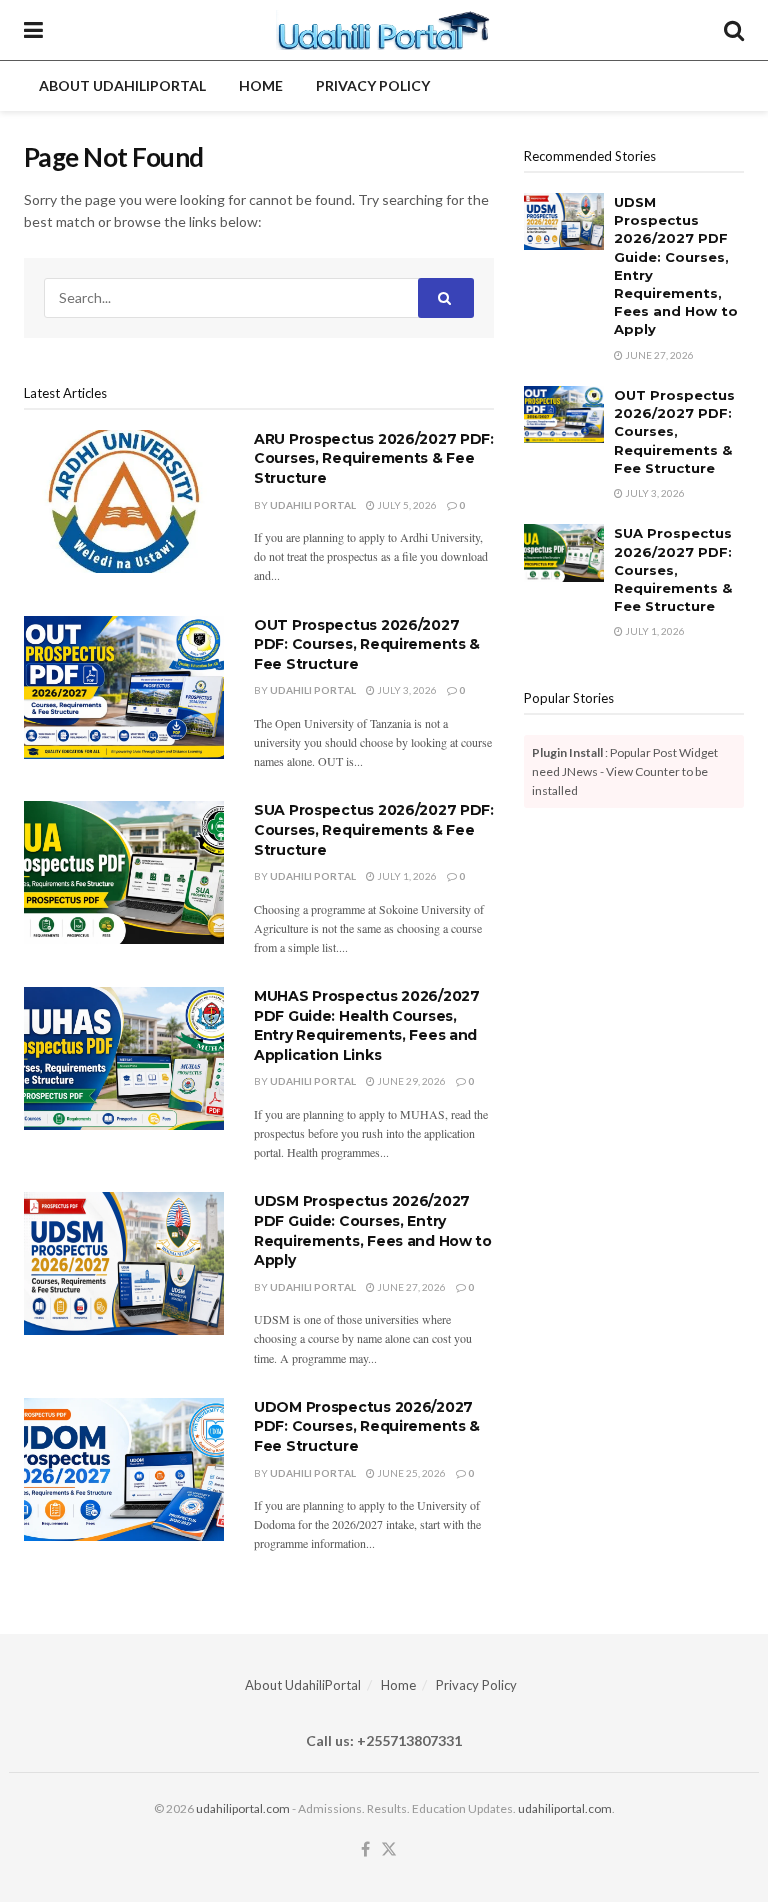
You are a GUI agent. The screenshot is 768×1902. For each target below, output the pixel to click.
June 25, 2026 (410, 1473)
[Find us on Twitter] (389, 1850)
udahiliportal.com (243, 1808)
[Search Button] (734, 30)
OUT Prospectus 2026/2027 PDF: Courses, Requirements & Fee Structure (367, 644)
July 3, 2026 (406, 690)
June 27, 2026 (410, 1287)
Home (261, 85)
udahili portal (313, 505)
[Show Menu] (33, 30)
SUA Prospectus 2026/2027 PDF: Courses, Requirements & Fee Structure (374, 829)
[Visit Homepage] (383, 30)
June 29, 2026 (410, 1081)
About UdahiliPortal (122, 85)
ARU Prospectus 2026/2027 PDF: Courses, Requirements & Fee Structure (374, 458)
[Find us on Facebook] (365, 1850)
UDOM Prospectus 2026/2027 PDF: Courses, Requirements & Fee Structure (367, 1426)
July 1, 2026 (406, 876)
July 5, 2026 (406, 505)
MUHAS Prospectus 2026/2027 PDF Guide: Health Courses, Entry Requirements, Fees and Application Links (367, 1025)
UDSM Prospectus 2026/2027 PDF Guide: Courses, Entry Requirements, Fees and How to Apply (373, 1230)
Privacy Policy (373, 85)
